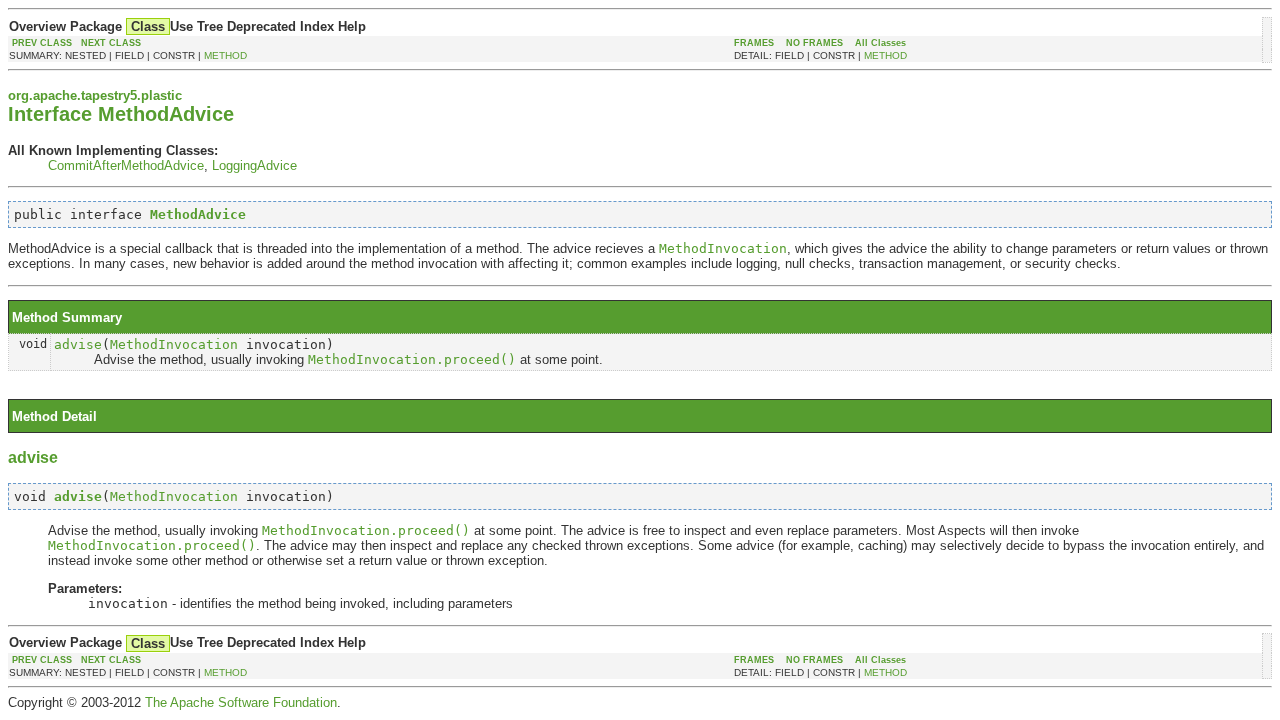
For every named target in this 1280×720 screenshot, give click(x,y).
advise (78, 344)
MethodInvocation (174, 344)
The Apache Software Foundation (241, 702)
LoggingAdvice (254, 165)
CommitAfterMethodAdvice (126, 165)
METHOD (225, 55)
